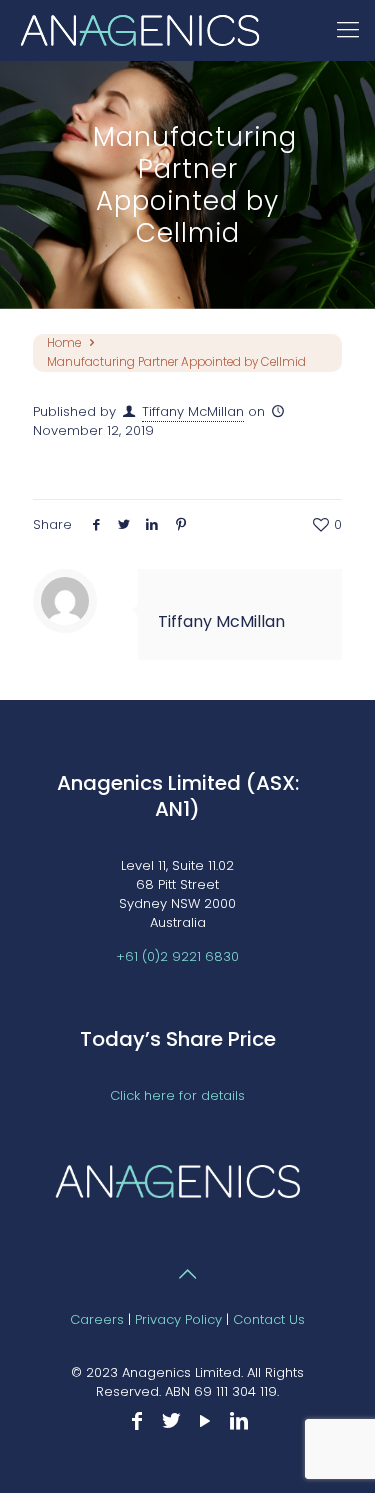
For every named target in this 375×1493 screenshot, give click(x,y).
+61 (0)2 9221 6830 (177, 956)
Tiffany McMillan (193, 411)
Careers (97, 1319)
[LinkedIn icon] (239, 1421)
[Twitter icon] (171, 1421)
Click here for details (177, 1095)
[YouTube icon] (205, 1421)
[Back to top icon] (188, 1274)
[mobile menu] (348, 30)
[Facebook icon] (137, 1421)
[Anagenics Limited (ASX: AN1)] (145, 30)
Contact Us (269, 1319)
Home (64, 343)
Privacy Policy (178, 1319)
